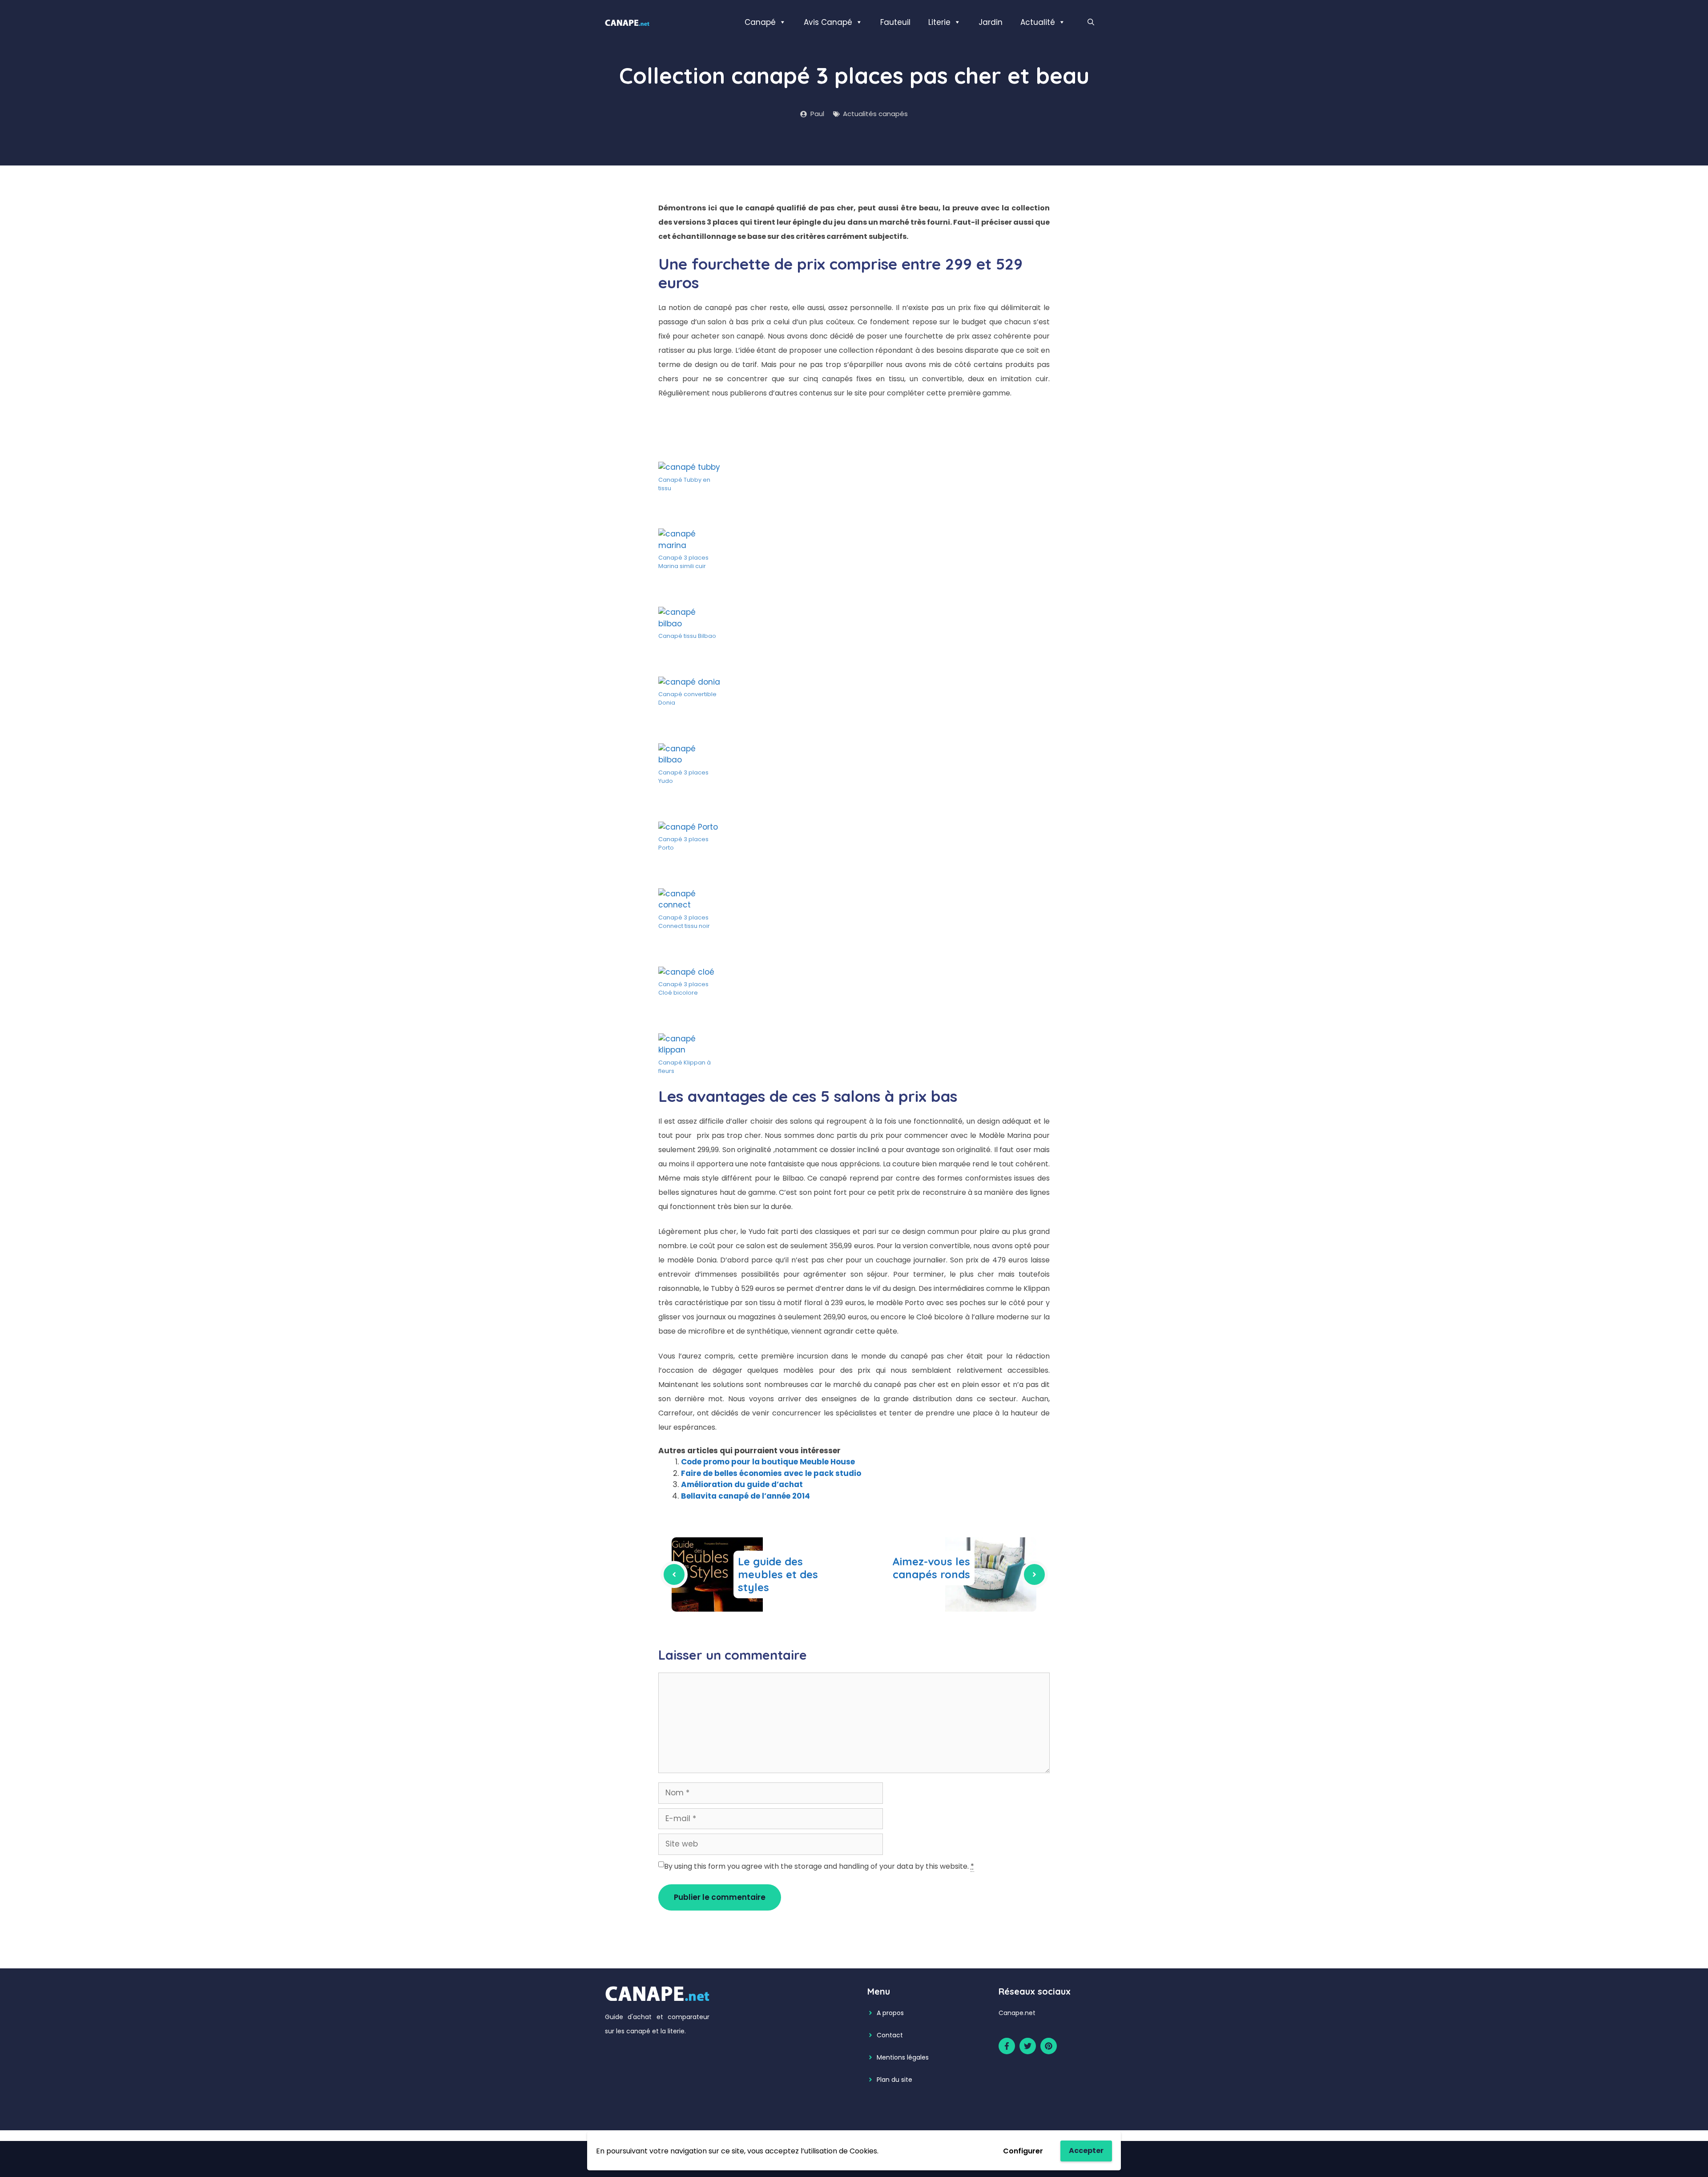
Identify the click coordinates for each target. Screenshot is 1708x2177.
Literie (939, 22)
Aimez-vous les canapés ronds (931, 1568)
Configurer (1023, 2151)
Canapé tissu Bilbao (687, 636)
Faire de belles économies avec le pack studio (771, 1473)
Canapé (760, 22)
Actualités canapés (875, 114)
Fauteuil (895, 22)
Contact (890, 2035)
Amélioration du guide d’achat (742, 1484)
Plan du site (894, 2080)
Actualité (1038, 22)
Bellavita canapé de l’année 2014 (745, 1496)
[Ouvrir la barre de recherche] (1091, 22)
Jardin (991, 22)
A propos (890, 2013)
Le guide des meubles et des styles (778, 1574)
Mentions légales (903, 2057)
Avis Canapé (828, 22)
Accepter (1086, 2151)
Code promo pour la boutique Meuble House (768, 1462)
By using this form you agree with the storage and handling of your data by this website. (819, 1866)
